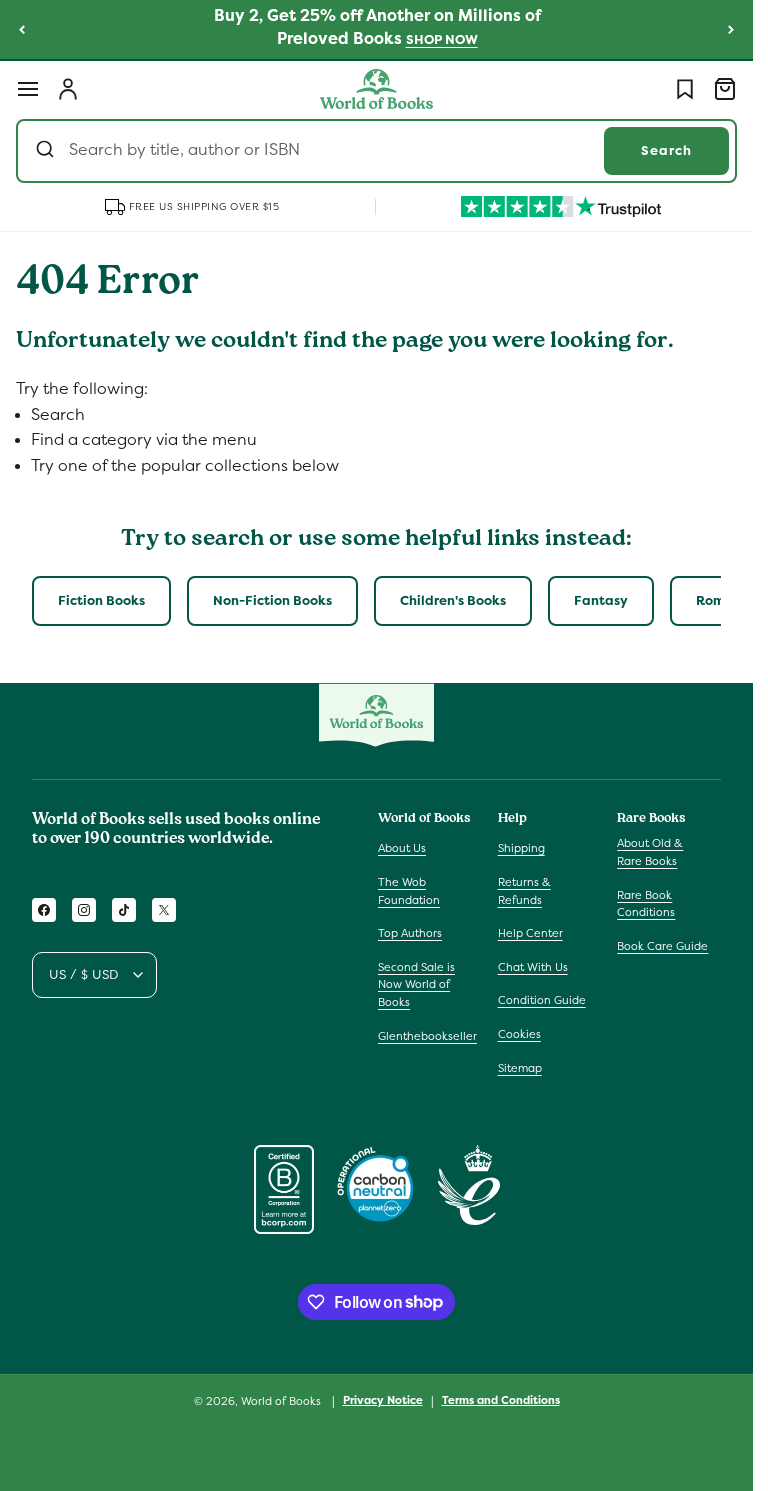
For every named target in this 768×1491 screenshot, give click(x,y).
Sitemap (520, 1068)
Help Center (530, 933)
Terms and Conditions (501, 1400)
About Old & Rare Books (650, 852)
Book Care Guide (662, 946)
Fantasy (601, 600)
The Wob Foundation (409, 891)
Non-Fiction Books (272, 600)
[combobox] (376, 151)
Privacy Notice (383, 1400)
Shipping (521, 848)
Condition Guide (542, 1000)
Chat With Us (533, 967)
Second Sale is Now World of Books (416, 984)
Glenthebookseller (427, 1036)
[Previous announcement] (22, 29)
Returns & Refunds (524, 891)
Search (666, 150)
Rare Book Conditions (646, 904)
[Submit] (47, 151)
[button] (28, 89)
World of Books (282, 1401)
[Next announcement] (731, 29)
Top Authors (410, 933)
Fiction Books (101, 600)
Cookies (519, 1034)
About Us (402, 848)
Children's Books (453, 600)
